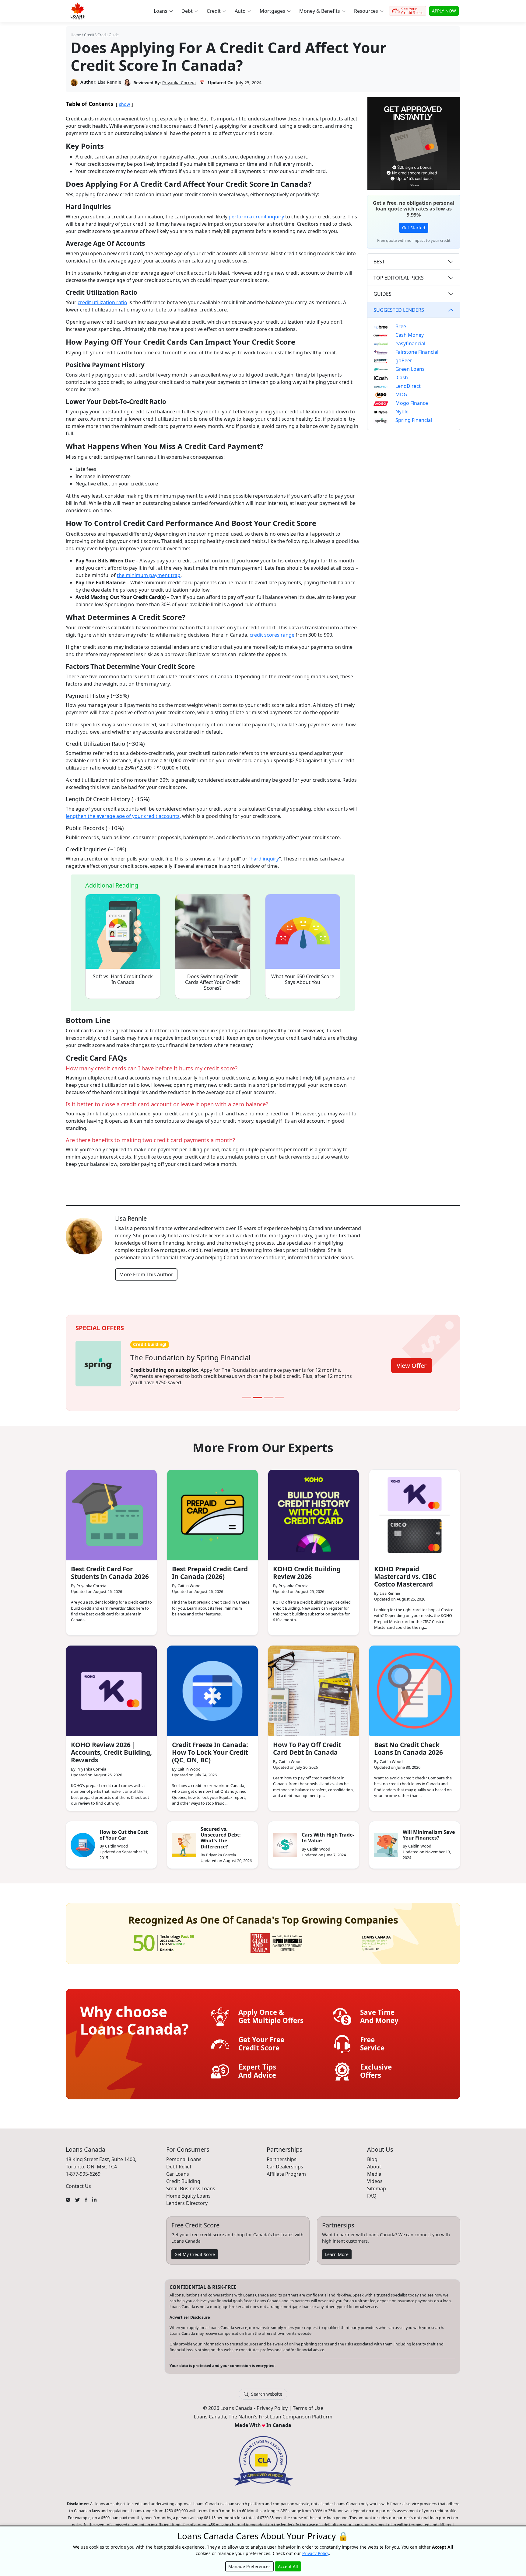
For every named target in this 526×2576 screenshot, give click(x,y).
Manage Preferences (249, 2566)
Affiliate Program (286, 2170)
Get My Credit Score (195, 2250)
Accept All (288, 2566)
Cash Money (410, 335)
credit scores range (272, 635)
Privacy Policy (272, 2404)
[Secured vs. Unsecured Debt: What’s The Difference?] (184, 1841)
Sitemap (377, 2184)
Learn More (337, 2250)
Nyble (402, 412)
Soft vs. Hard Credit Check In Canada (123, 979)
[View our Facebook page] (86, 2195)
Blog (372, 2155)
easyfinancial (410, 343)
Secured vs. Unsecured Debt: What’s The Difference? (221, 1834)
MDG (401, 395)
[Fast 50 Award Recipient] (164, 1939)
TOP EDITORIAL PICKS (399, 278)
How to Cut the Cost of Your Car (124, 1831)
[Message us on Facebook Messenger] (68, 2195)
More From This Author (146, 1274)
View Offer (412, 1363)
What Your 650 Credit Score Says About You (303, 979)
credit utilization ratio (102, 302)
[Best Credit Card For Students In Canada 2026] (111, 1511)
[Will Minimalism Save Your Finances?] (386, 1841)
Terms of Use (308, 2404)
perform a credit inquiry (256, 217)
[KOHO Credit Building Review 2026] (314, 1511)
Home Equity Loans (188, 2192)
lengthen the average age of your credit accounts (123, 816)
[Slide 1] (247, 1393)
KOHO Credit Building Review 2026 (307, 1568)
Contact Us (78, 2182)
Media (374, 2170)
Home (76, 35)
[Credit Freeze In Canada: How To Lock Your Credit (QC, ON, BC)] (212, 1687)
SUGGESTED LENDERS (399, 310)
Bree (401, 326)
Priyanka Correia (179, 83)
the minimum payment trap (149, 575)
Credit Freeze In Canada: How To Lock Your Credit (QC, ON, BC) (210, 1748)
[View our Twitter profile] (77, 2195)
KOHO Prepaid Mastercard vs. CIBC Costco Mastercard (405, 1572)
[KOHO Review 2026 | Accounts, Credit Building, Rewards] (111, 1687)
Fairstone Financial (417, 352)
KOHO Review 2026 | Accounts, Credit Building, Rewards (111, 1748)
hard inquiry (265, 859)
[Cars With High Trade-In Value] (285, 1841)
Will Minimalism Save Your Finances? (429, 1831)
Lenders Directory (187, 2199)
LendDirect (408, 386)
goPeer (404, 360)
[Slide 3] (268, 1393)
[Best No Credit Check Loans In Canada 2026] (415, 1687)
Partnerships (282, 2155)
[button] (163, 11)
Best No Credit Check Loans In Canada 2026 (409, 1744)
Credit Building (183, 2177)
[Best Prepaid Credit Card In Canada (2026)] (212, 1511)
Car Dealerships (285, 2162)
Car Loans (178, 2170)
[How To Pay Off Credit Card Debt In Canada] (314, 1687)
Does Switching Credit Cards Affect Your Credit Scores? (213, 982)
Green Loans (410, 369)
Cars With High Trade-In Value (328, 1834)
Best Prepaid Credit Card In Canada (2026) (210, 1568)
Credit (89, 35)
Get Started (414, 228)
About (374, 2162)
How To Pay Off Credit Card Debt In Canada (307, 1744)
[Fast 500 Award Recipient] (376, 1939)
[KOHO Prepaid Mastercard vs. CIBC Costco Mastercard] (415, 1511)
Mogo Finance (412, 403)
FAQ (372, 2192)
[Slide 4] (279, 1393)
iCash (402, 377)
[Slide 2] (258, 1393)
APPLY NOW (444, 11)
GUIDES (382, 294)
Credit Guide (108, 35)
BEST (379, 262)
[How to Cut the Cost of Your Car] (83, 1841)
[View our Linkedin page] (94, 2195)
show (124, 104)
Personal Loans (184, 2155)
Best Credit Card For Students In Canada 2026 (110, 1568)
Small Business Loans (191, 2184)
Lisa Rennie (109, 82)
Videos (375, 2177)
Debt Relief (179, 2162)
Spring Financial (414, 420)
